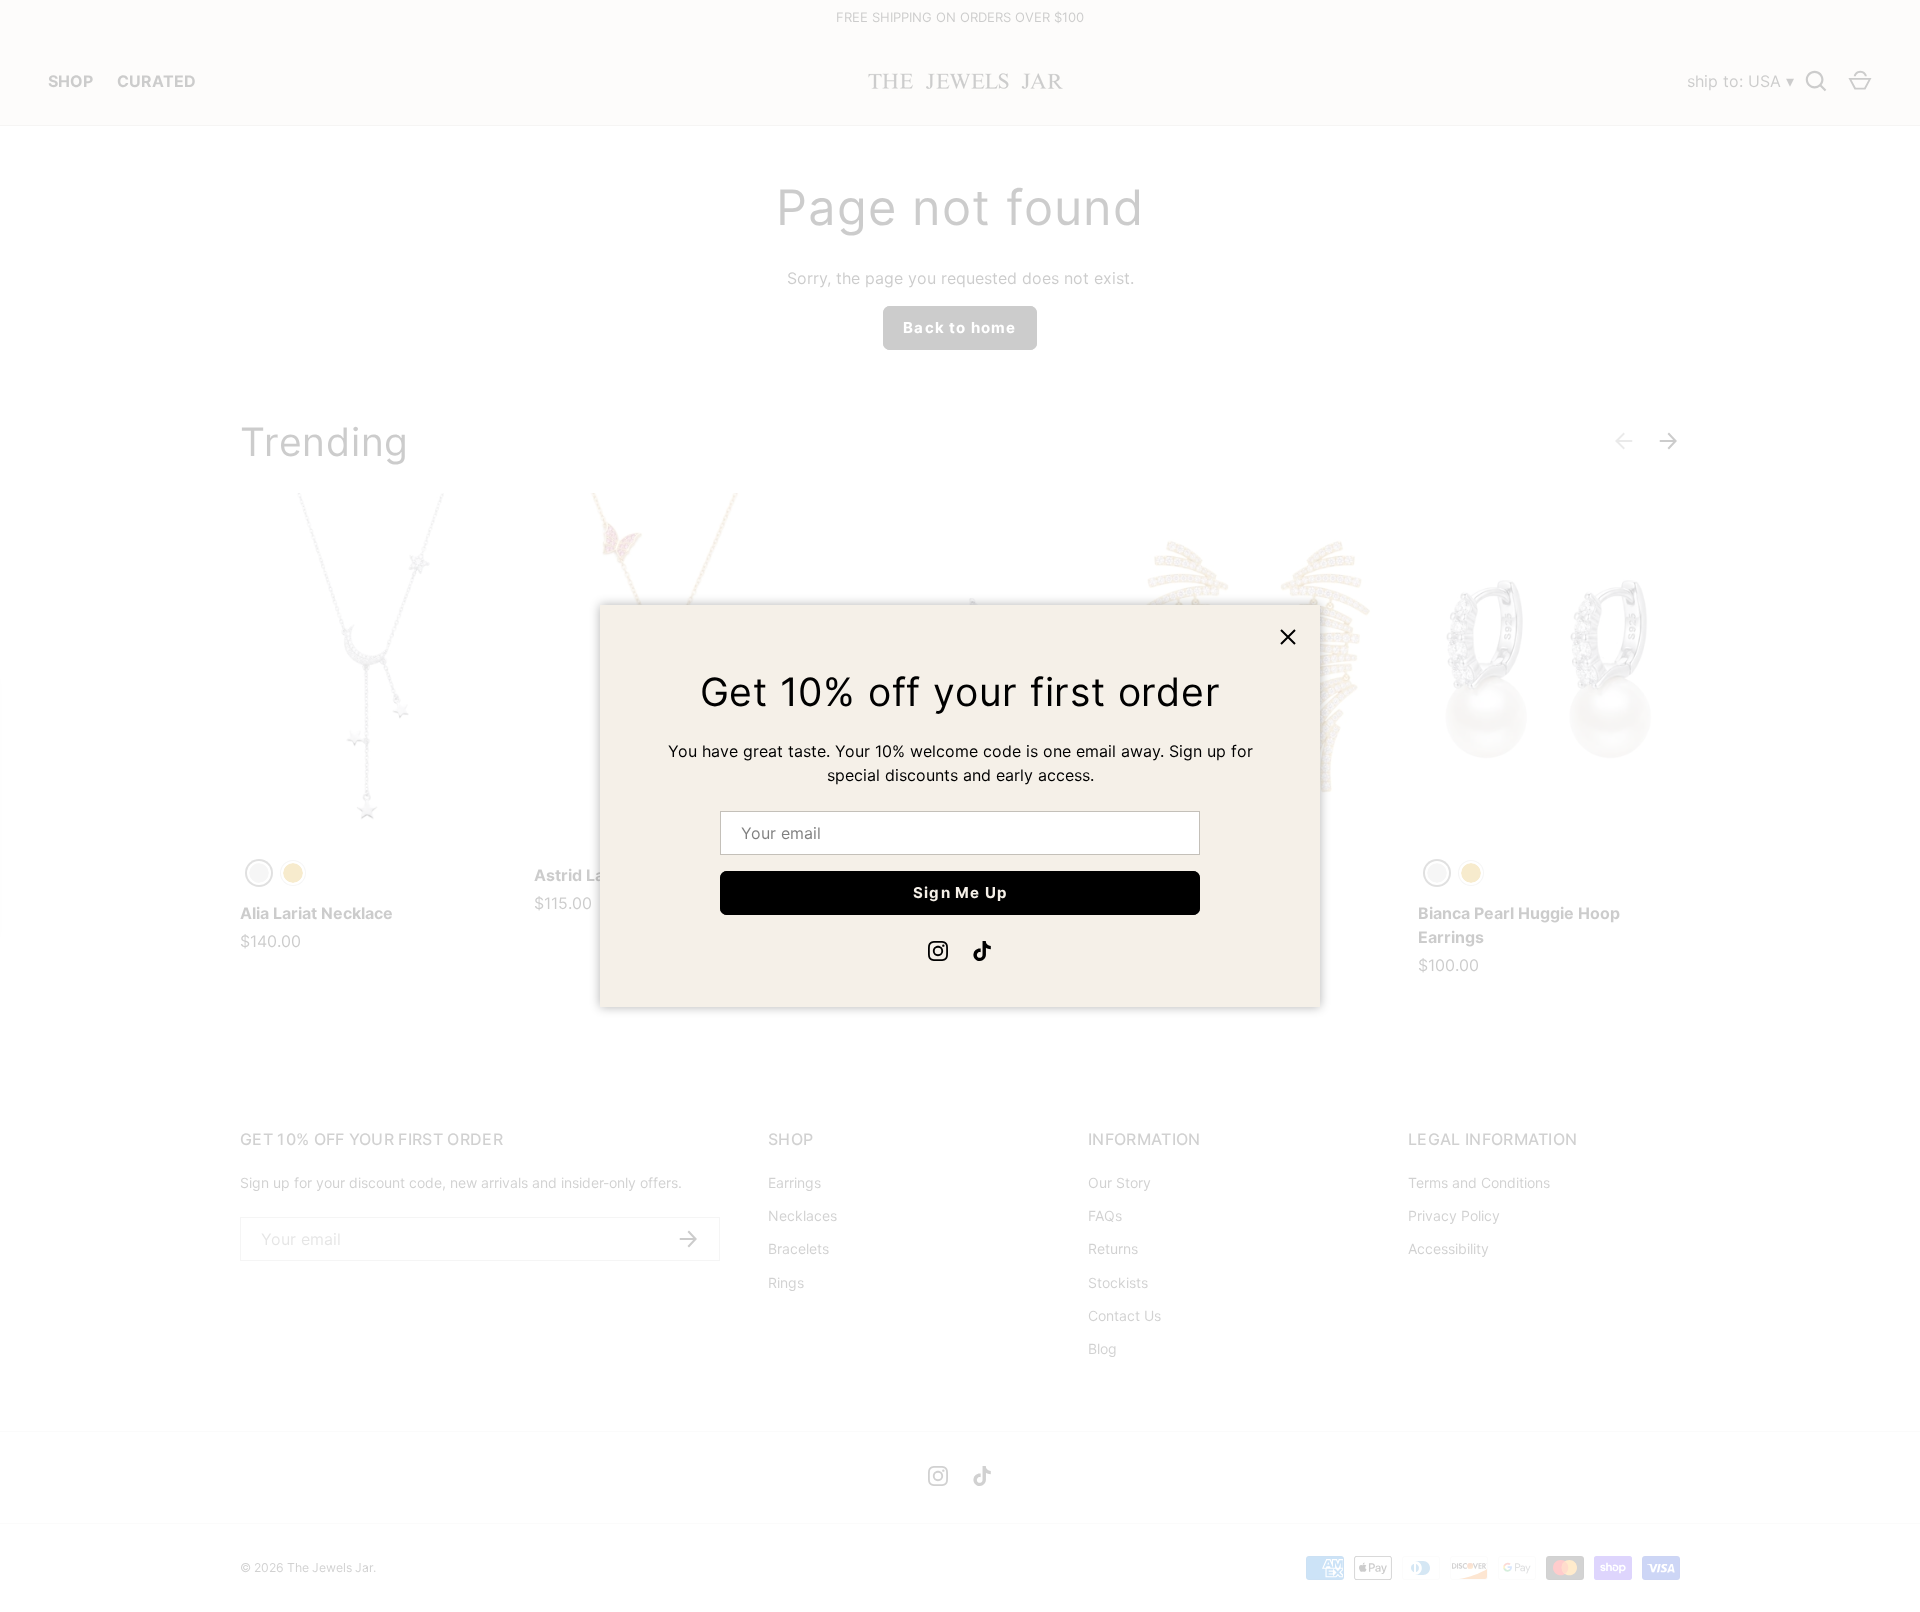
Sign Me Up (960, 892)
